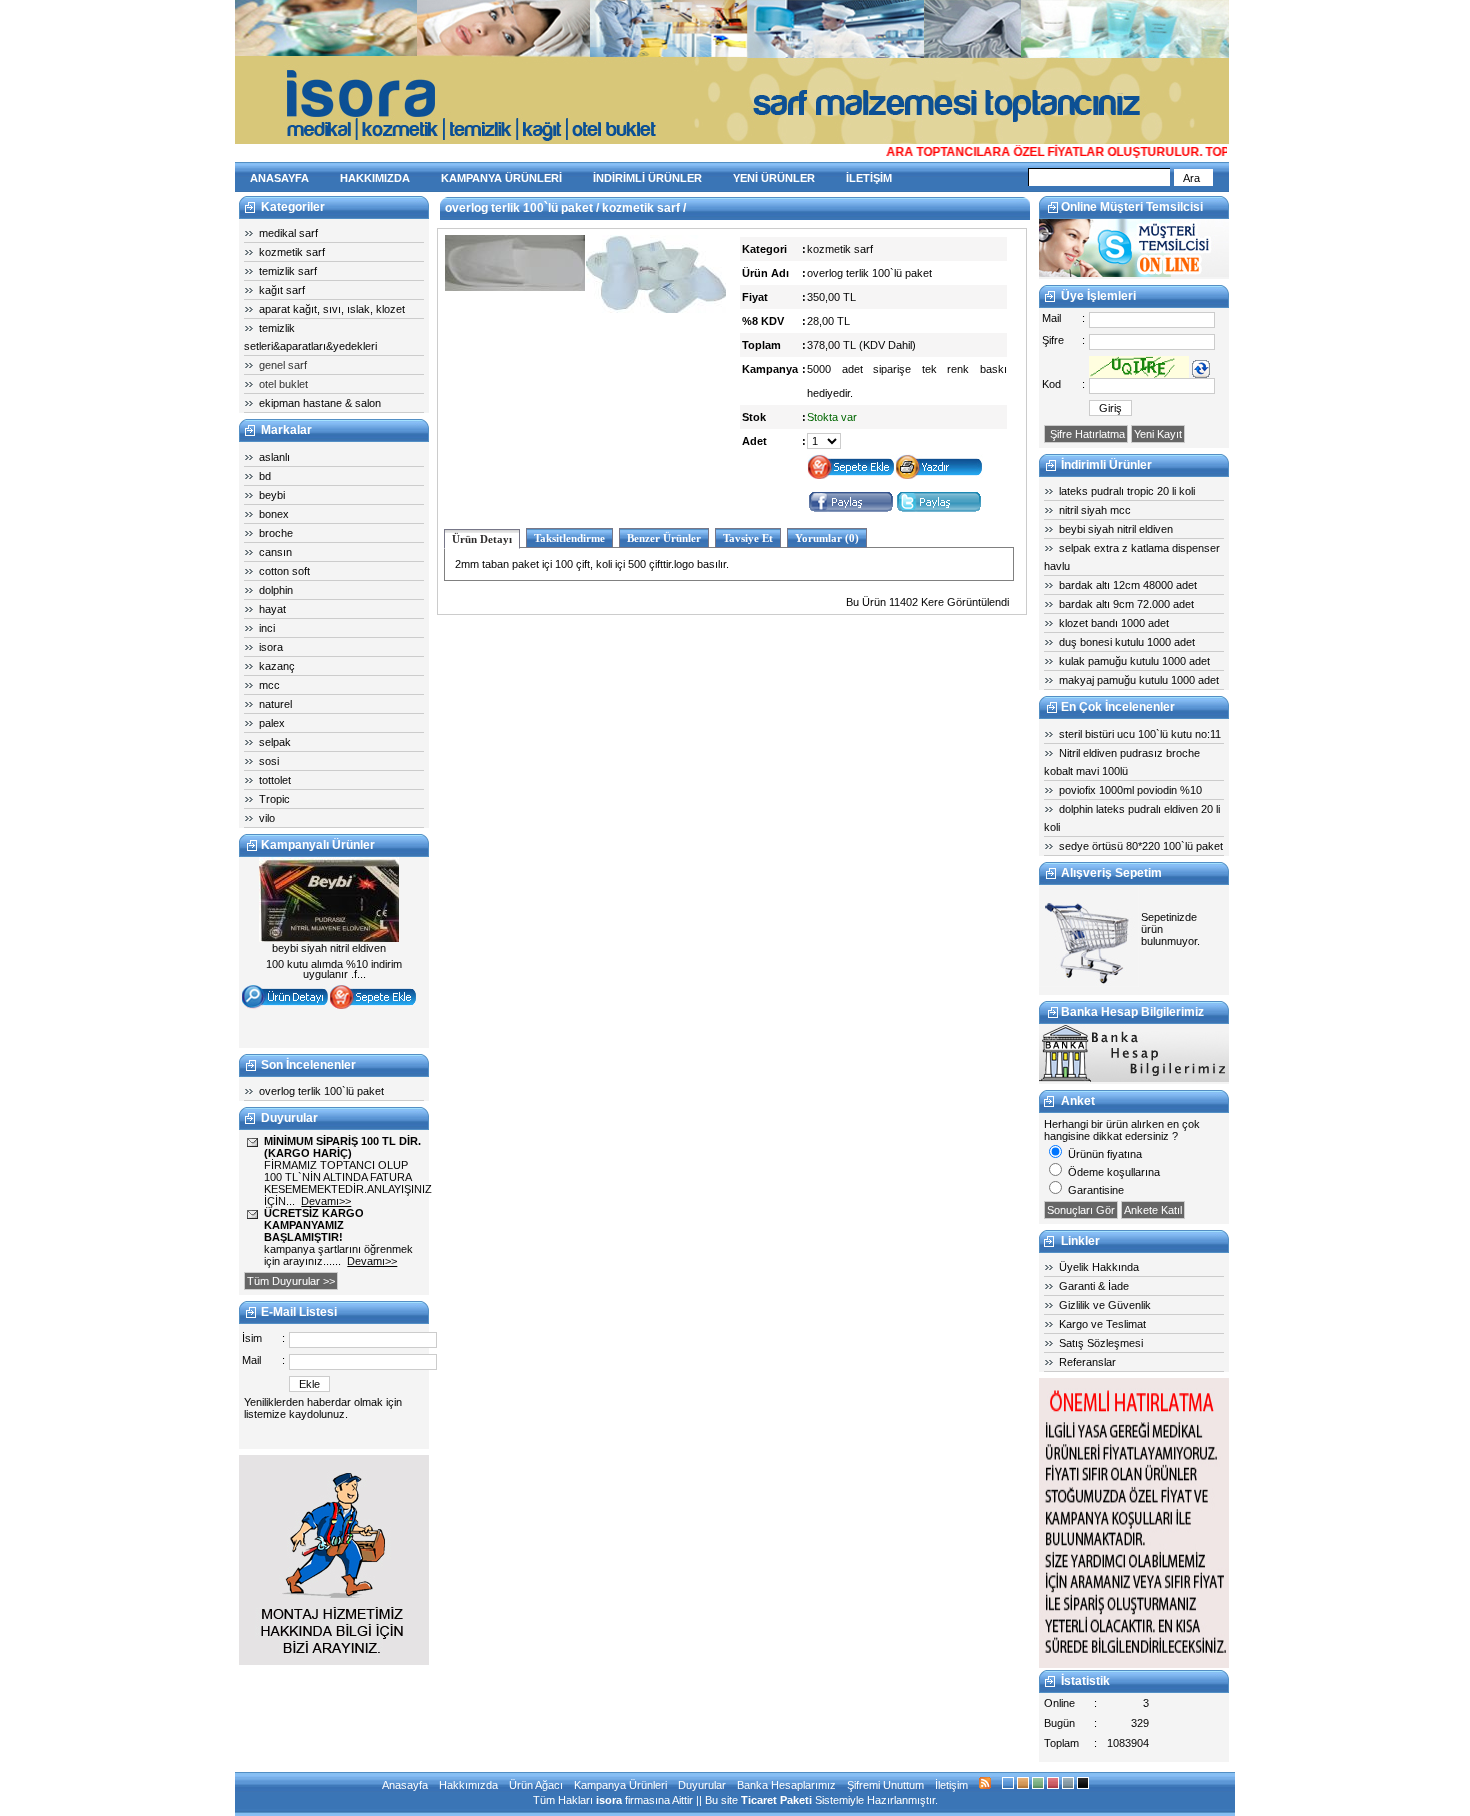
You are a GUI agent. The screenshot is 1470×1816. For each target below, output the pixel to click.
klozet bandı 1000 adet (1114, 623)
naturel (275, 704)
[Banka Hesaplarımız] (1134, 1078)
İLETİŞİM (869, 178)
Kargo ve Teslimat (1102, 1324)
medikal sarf (288, 233)
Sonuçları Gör (1081, 1210)
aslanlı (274, 457)
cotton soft (284, 571)
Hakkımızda (468, 1785)
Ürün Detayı (482, 539)
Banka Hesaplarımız (786, 1785)
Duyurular (702, 1785)
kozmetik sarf (292, 252)
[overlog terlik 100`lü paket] (515, 287)
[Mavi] (1008, 1785)
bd (265, 476)
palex (272, 723)
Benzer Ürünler (664, 538)
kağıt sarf (282, 290)
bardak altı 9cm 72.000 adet (1126, 604)
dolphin (276, 590)
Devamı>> (326, 1201)
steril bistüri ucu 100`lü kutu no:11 (1140, 734)
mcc (269, 685)
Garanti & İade (1094, 1286)
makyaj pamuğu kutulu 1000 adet (1139, 680)
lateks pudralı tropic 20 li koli (1127, 491)
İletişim (951, 1785)
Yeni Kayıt (1158, 434)
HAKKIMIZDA (375, 178)
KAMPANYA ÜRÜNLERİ (501, 178)
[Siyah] (1083, 1785)
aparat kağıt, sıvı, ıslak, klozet (332, 309)
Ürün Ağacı (536, 1785)
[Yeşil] (1038, 1785)
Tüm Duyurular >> (291, 1281)
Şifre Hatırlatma (1086, 434)
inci (267, 628)
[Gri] (1068, 1785)
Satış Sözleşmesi (1101, 1343)
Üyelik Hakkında (1099, 1267)
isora (271, 647)
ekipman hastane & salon (320, 403)
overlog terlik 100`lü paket (321, 1091)
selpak (275, 742)
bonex (274, 514)
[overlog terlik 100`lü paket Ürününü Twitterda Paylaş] (939, 510)
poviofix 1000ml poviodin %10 (1130, 790)
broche (276, 533)
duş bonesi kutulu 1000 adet (1127, 642)
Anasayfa (405, 1785)
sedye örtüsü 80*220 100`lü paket (1141, 846)
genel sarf (283, 365)
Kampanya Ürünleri (620, 1785)
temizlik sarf (288, 271)
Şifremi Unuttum (885, 1785)
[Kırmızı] (1053, 1785)
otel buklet (283, 384)
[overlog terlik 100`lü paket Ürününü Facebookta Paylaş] (851, 510)
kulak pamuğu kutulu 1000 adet (1134, 661)
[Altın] (1023, 1785)
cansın (275, 552)
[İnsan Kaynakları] (1134, 1664)
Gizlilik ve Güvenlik (1105, 1305)
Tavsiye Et (748, 538)
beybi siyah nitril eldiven (1116, 529)
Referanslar (1087, 1362)
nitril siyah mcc (1095, 510)
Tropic (274, 799)
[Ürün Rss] (985, 1785)
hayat (272, 609)
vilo (267, 818)
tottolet (275, 780)
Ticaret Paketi (776, 1800)
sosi (269, 761)
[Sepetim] (1089, 983)
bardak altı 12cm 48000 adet (1128, 585)
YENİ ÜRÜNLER (774, 178)
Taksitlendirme (569, 538)
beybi (272, 495)
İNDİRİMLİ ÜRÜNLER (647, 178)
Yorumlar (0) (827, 538)
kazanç (277, 666)
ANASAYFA (279, 178)
